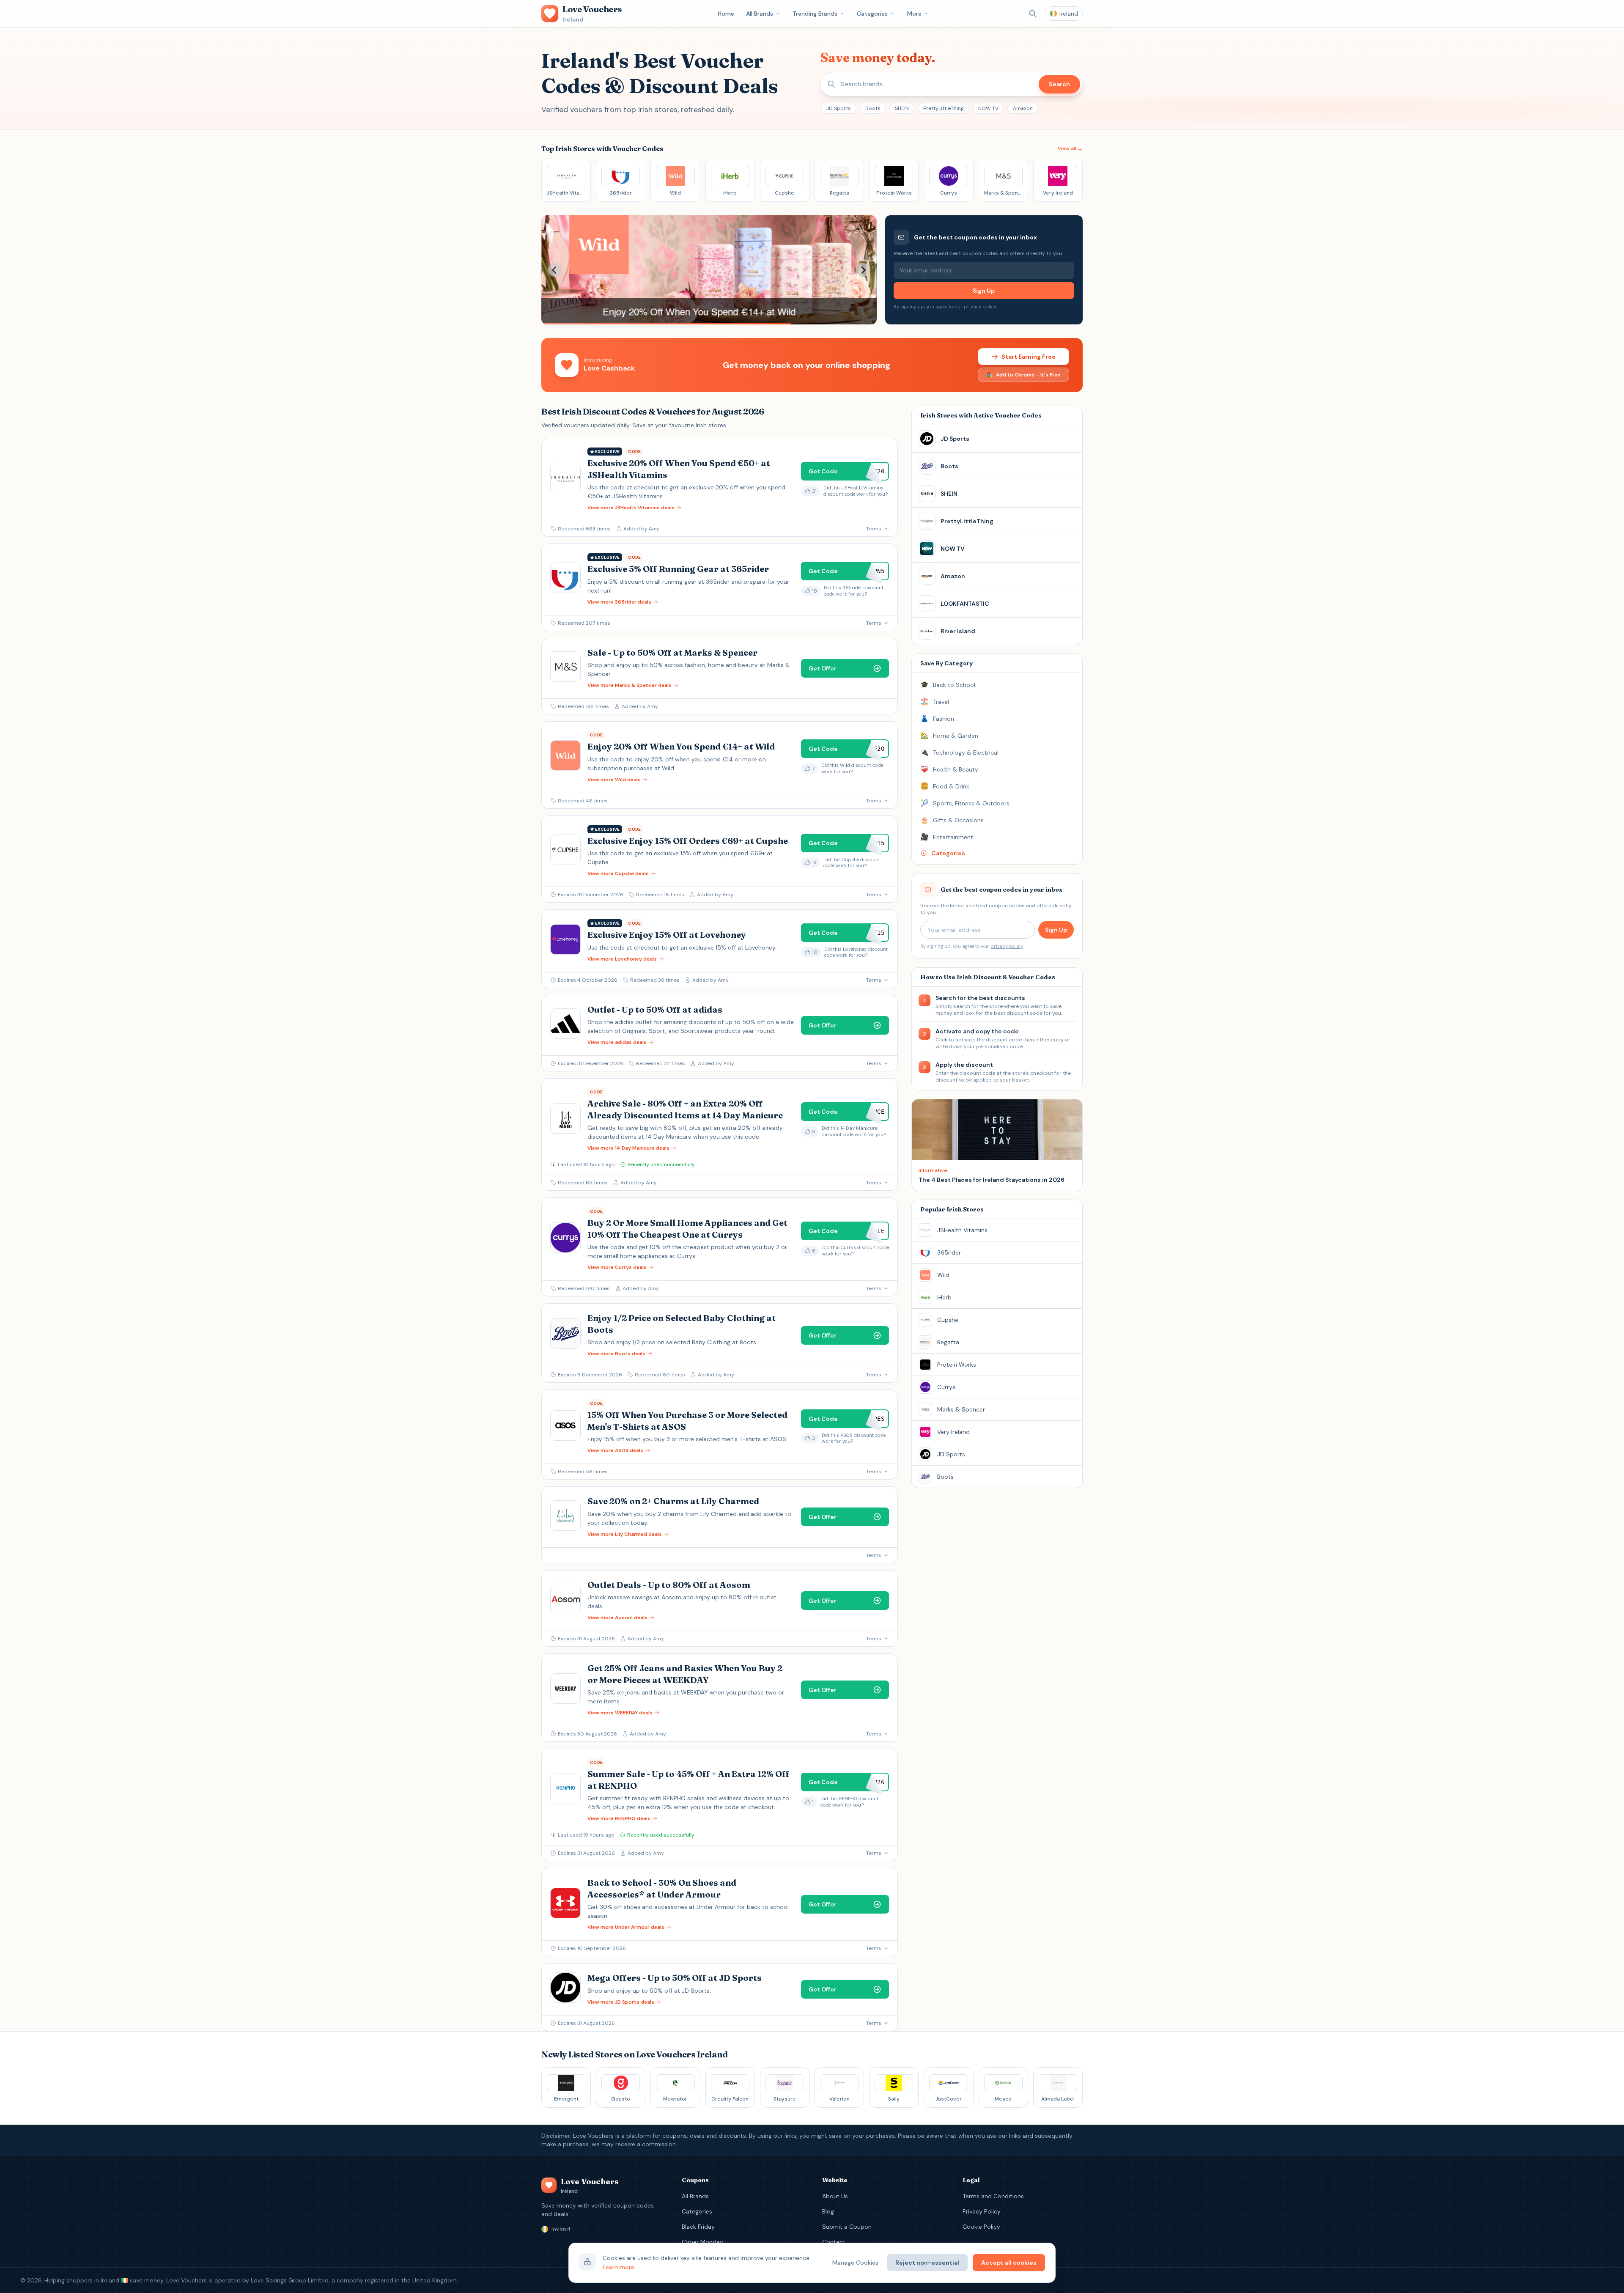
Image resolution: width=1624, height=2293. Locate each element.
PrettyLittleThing (944, 108)
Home (726, 14)
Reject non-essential (927, 2263)
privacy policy (980, 307)
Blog (828, 2211)
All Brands (760, 14)
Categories (872, 14)
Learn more (619, 2267)
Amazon (1023, 108)
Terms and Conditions (993, 2196)
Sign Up (984, 291)
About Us (835, 2196)
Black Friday (698, 2227)
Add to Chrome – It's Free (1028, 375)
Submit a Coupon (847, 2227)
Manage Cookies (855, 2263)
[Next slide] (863, 270)
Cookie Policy (981, 2227)
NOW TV (988, 108)
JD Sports (838, 108)
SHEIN (902, 108)
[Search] (1033, 14)
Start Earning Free (1029, 357)
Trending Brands (815, 14)
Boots (873, 108)
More (914, 14)
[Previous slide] (555, 270)
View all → (1070, 148)
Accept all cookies (1009, 2263)
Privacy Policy (982, 2211)
